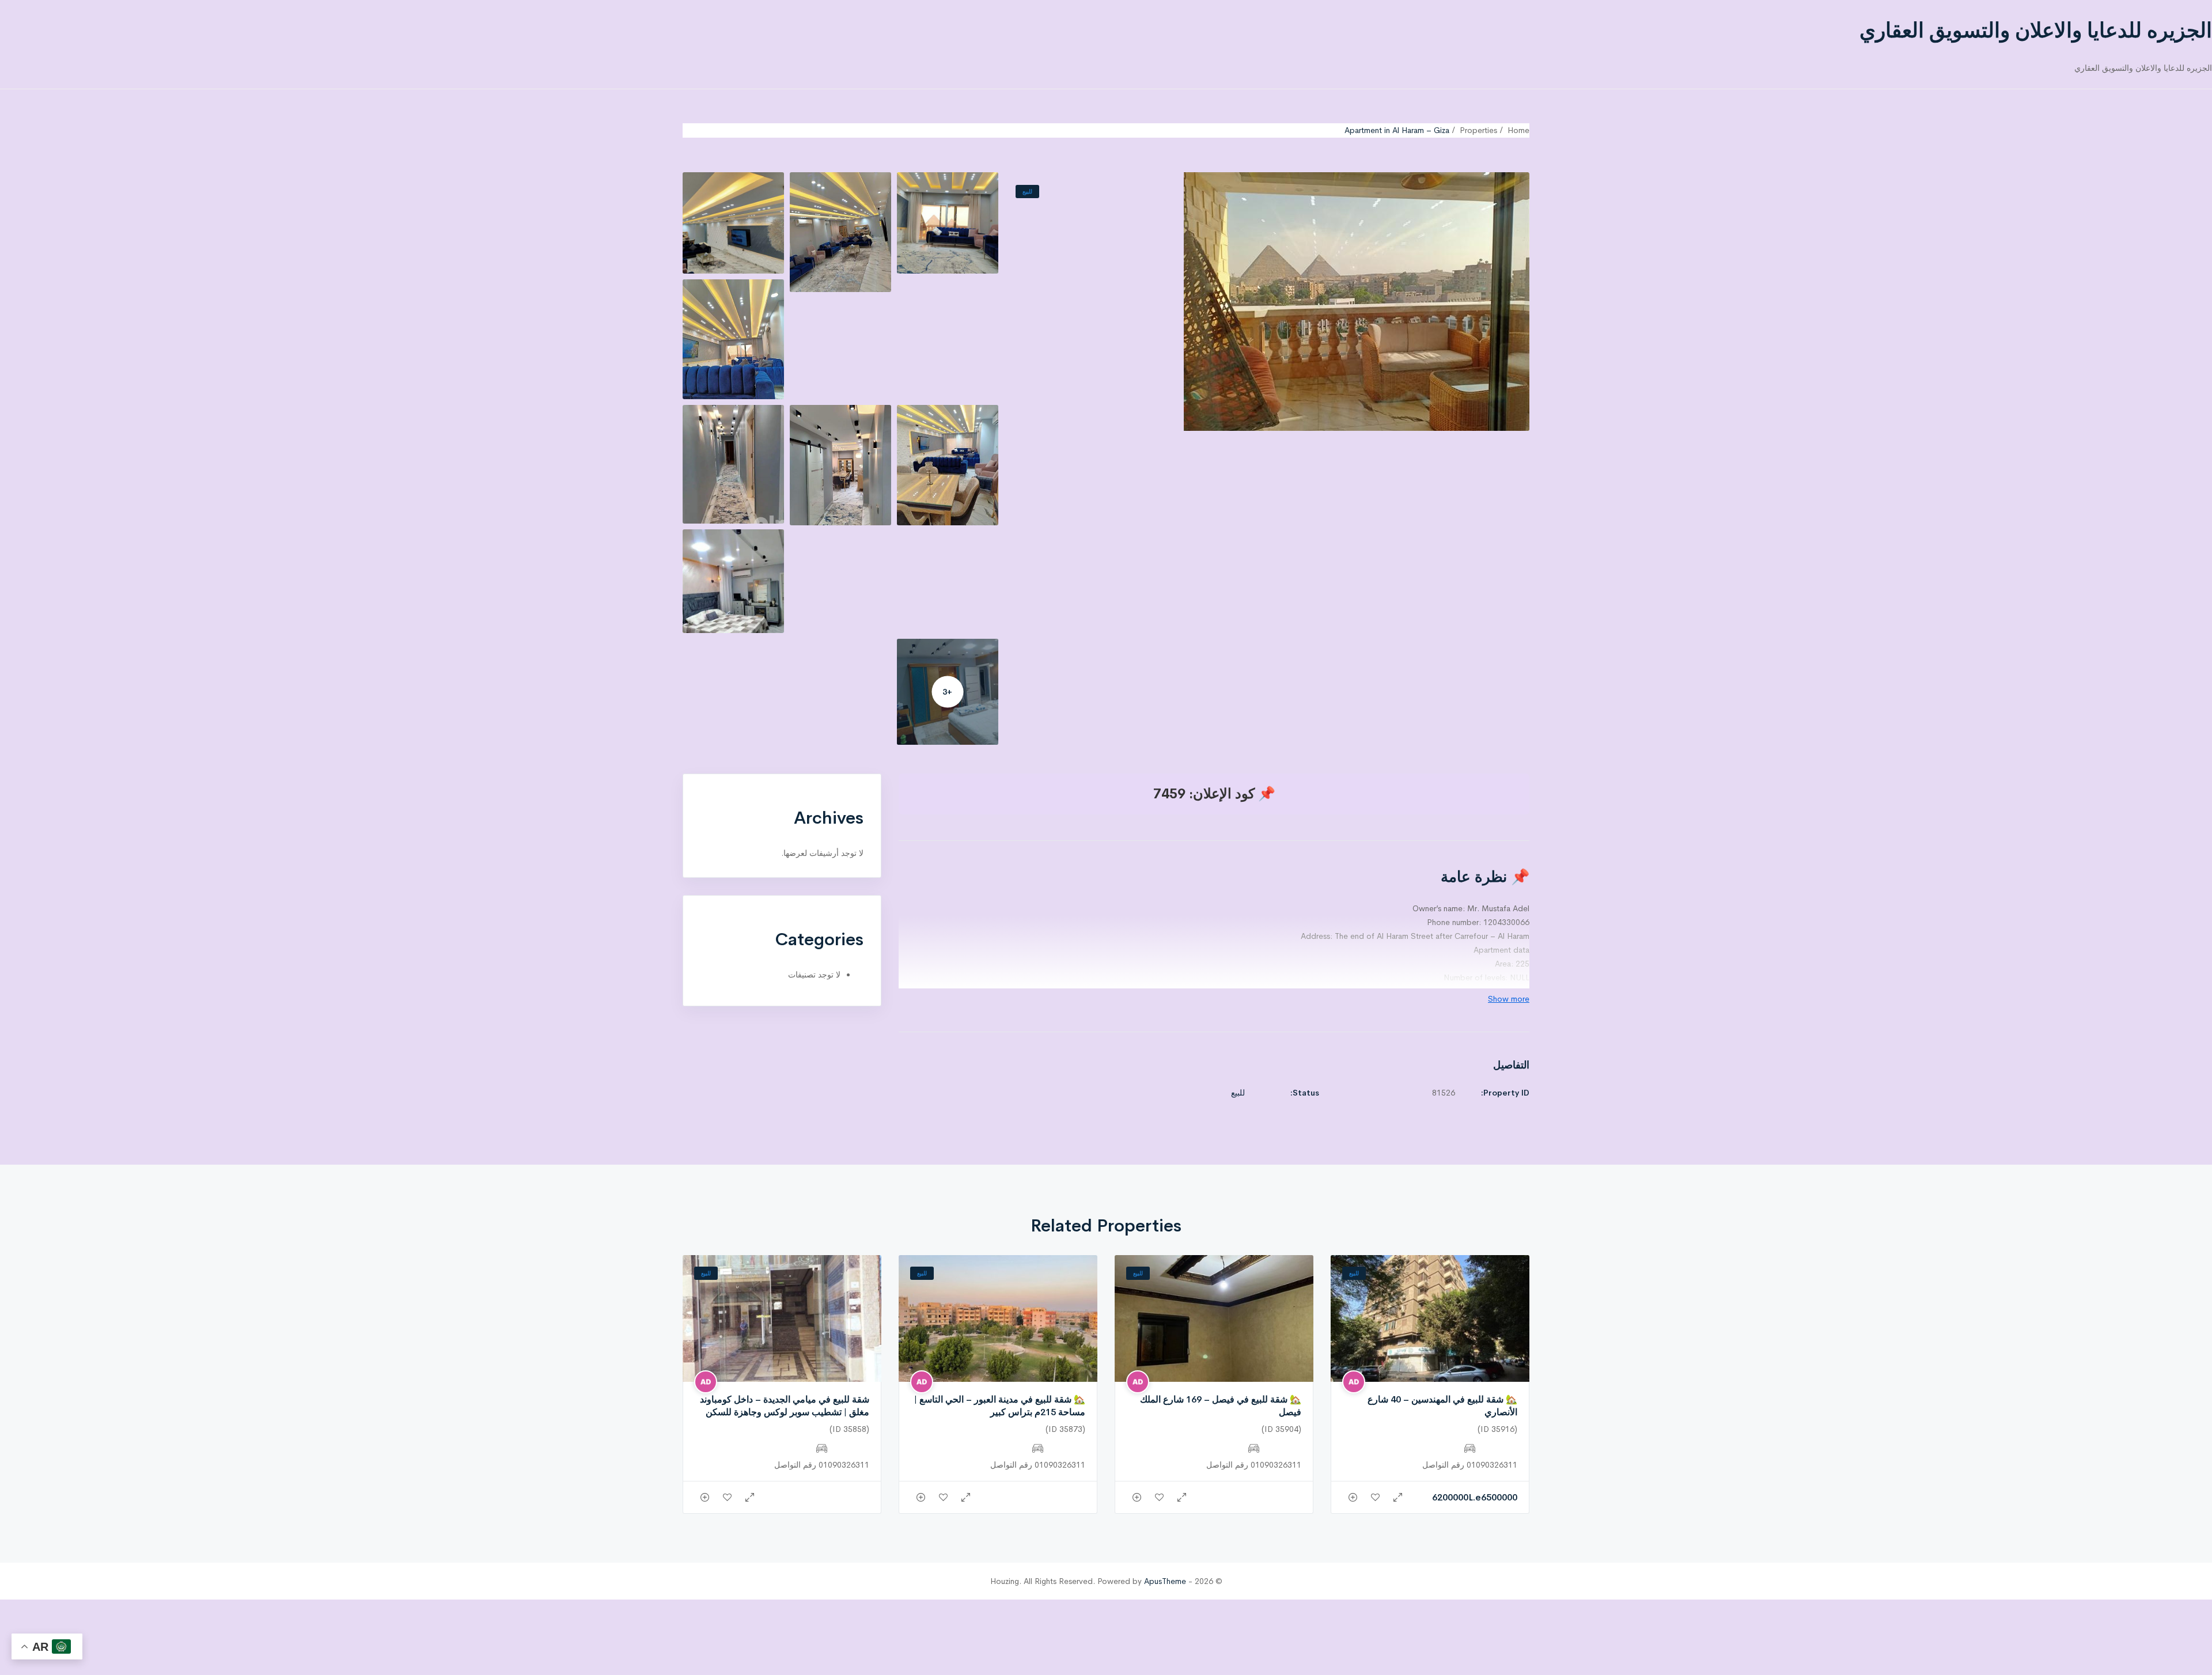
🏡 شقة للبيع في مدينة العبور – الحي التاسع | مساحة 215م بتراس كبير (1000, 1406)
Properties (1478, 130)
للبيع (1027, 192)
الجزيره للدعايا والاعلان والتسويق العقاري (2036, 31)
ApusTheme (1165, 1581)
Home (1518, 130)
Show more (1509, 999)
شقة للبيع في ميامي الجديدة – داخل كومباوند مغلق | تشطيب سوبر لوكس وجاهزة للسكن (785, 1406)
